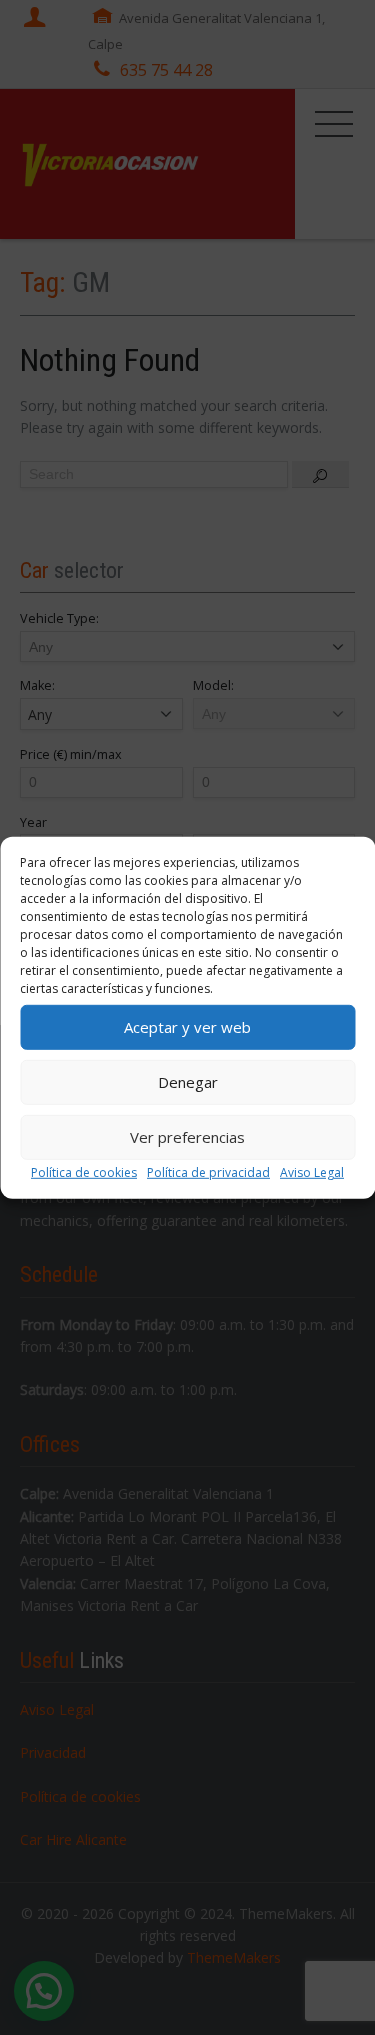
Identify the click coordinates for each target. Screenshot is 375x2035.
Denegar (188, 1082)
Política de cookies (84, 1171)
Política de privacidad (208, 1171)
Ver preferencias (187, 1137)
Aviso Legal (312, 1171)
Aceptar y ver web (187, 1027)
